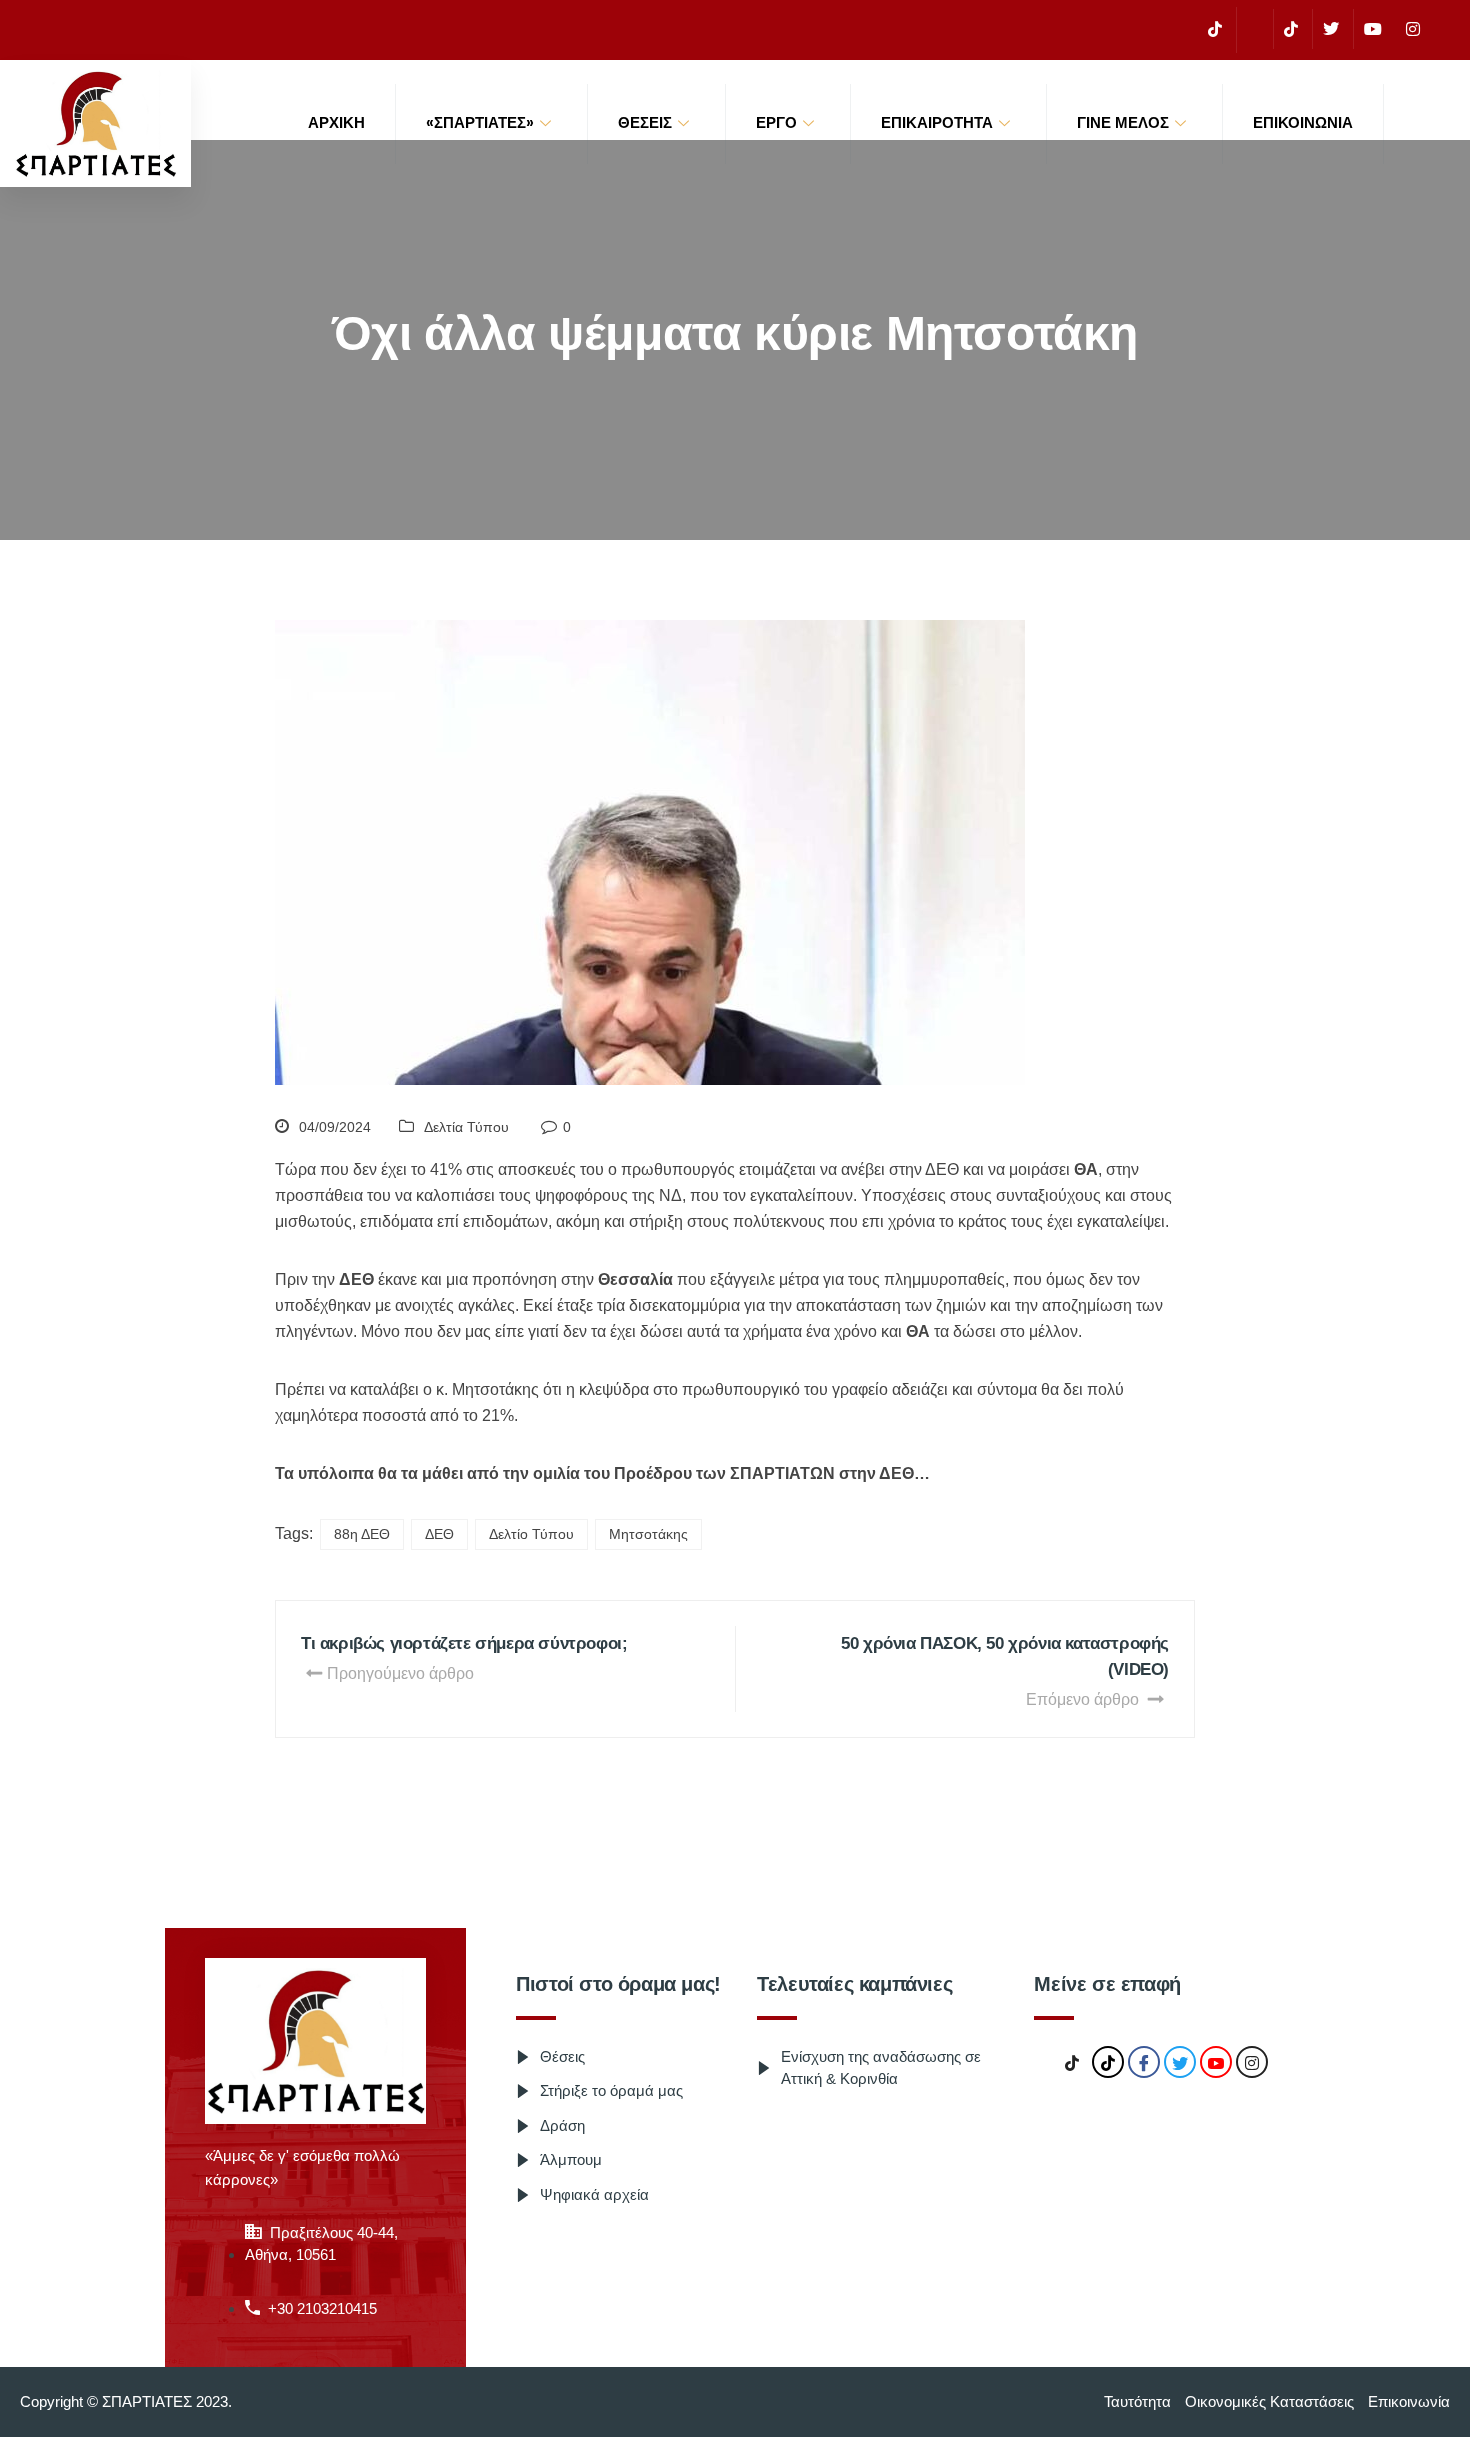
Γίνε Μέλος (1123, 122)
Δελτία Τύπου (466, 1127)
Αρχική (336, 122)
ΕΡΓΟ (776, 122)
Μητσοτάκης (648, 1534)
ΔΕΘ (439, 1534)
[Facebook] (1252, 30)
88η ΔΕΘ (362, 1534)
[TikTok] (1215, 29)
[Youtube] (1372, 29)
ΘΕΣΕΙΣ (645, 122)
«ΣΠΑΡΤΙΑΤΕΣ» (480, 122)
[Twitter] (1330, 29)
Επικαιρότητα (937, 122)
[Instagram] (1413, 29)
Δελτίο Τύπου (531, 1534)
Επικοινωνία (1303, 122)
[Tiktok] (1290, 29)
